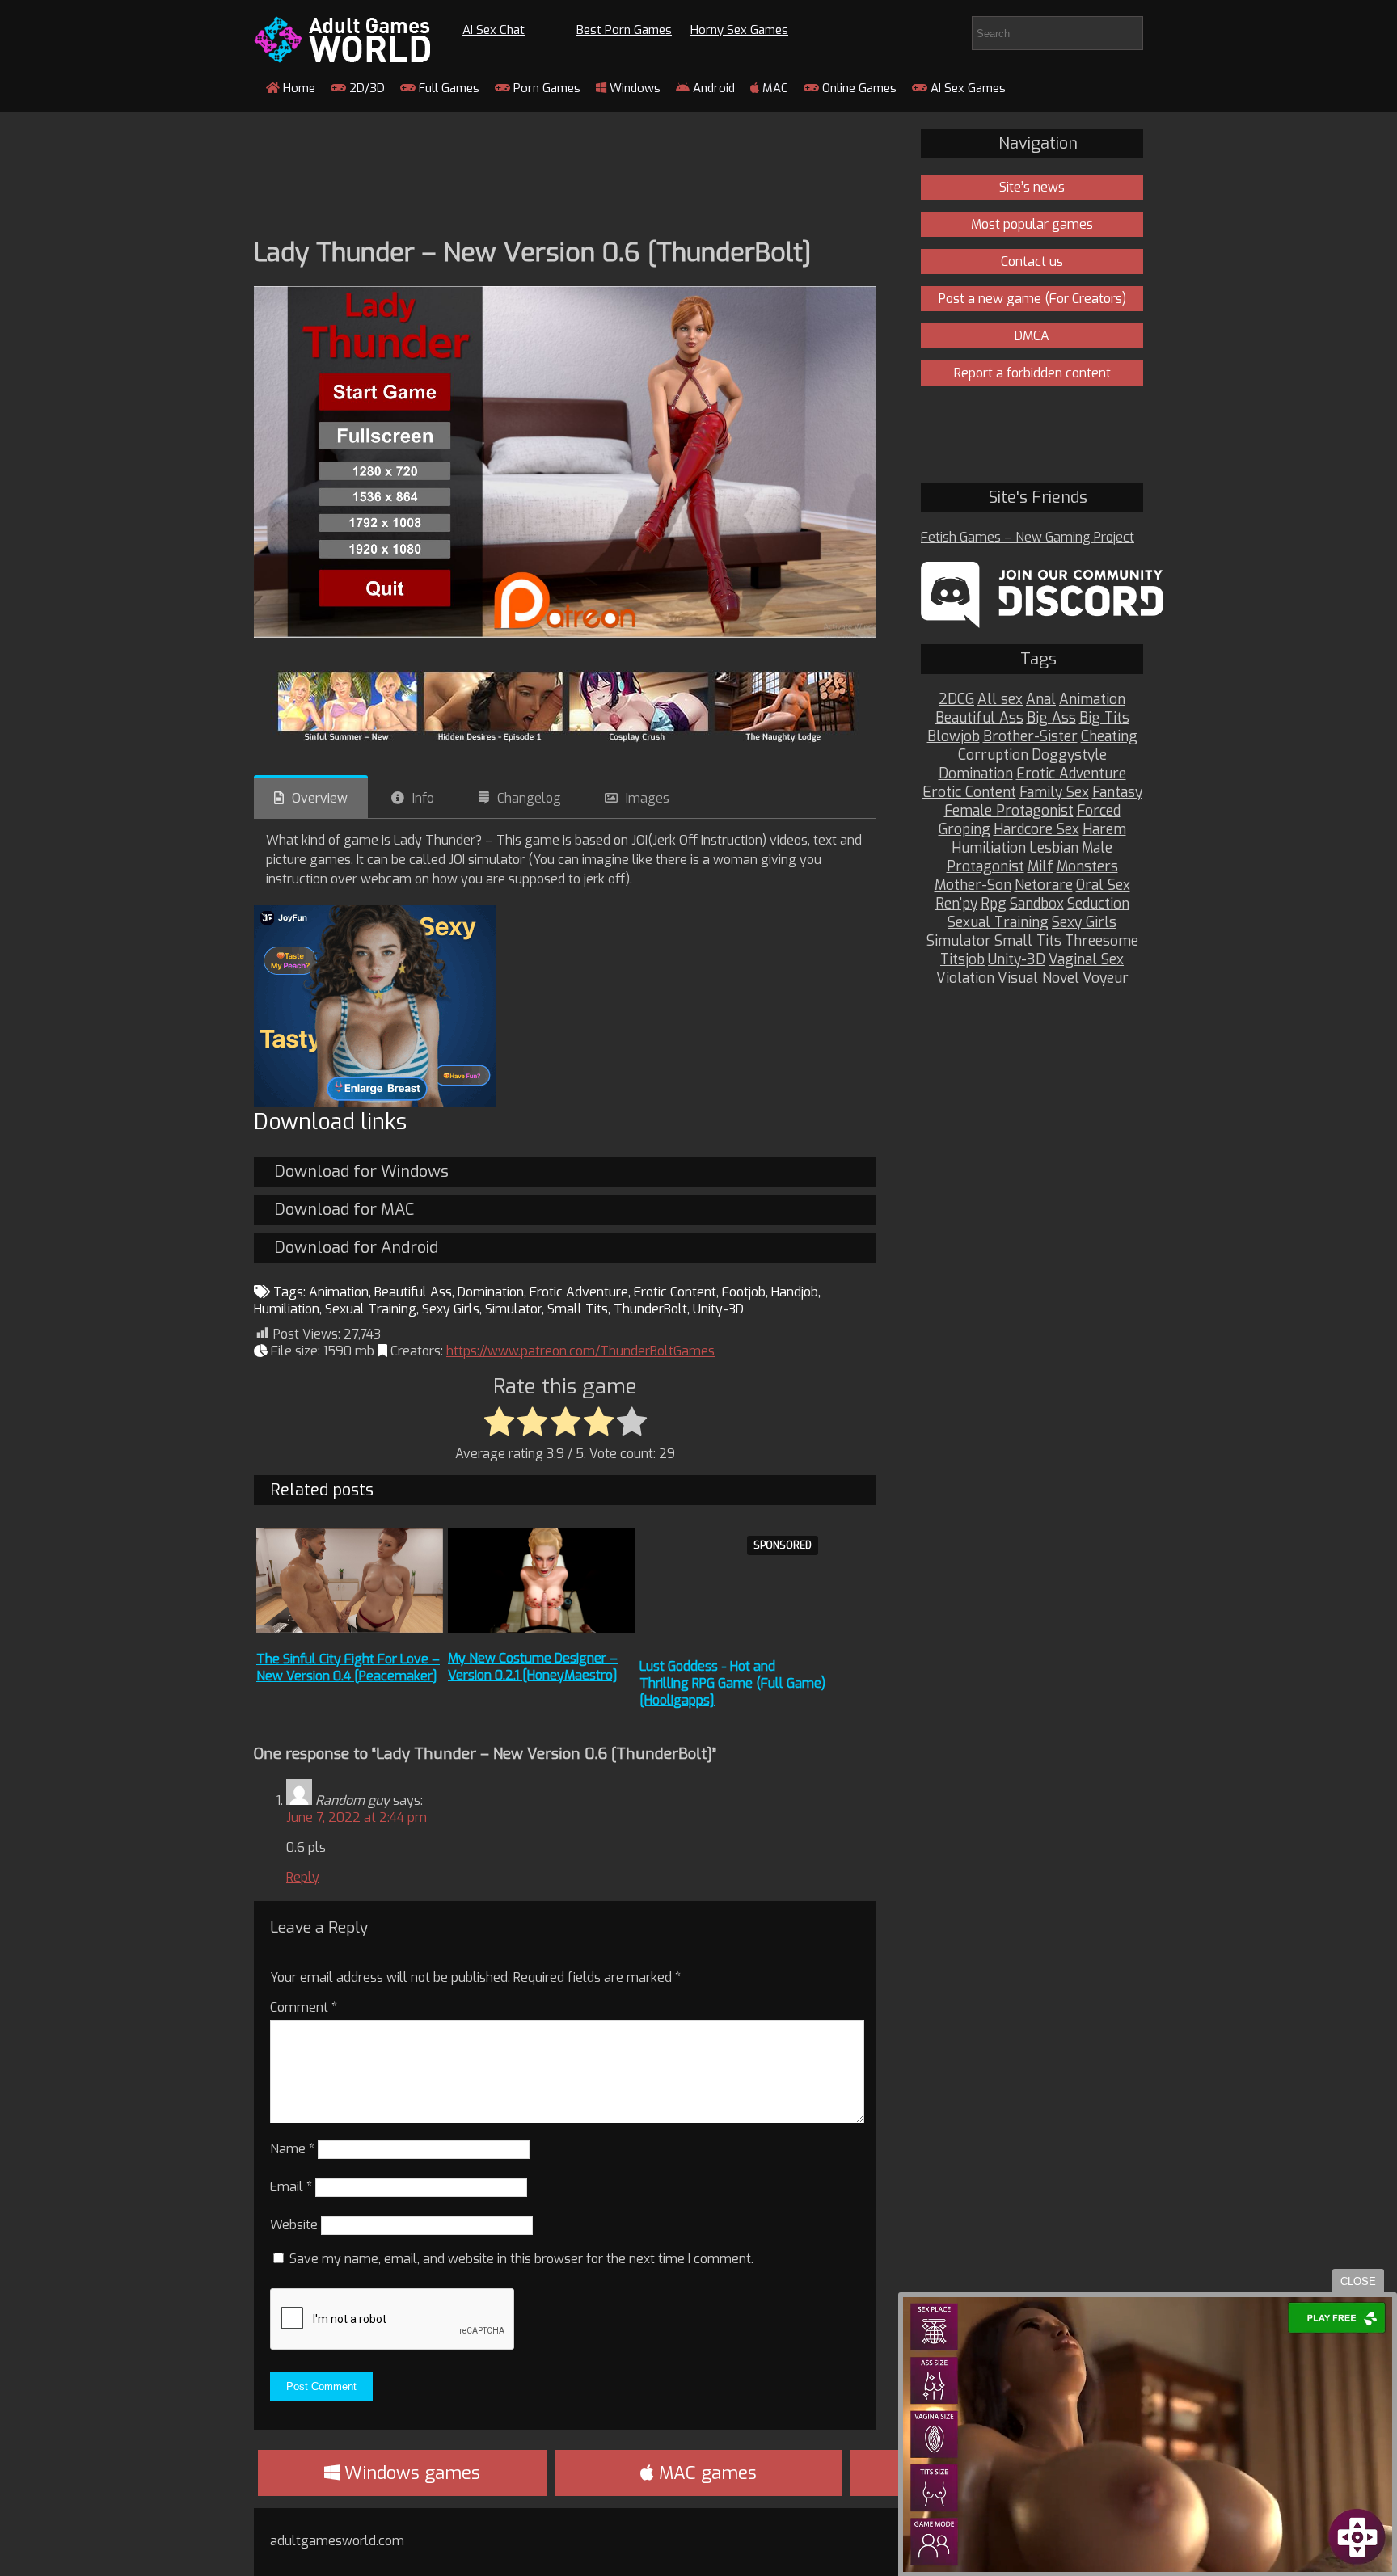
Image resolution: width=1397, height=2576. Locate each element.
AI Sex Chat (494, 30)
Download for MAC (344, 1210)
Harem (1104, 830)
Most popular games (1032, 224)
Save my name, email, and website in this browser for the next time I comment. (521, 2259)
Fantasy (1117, 793)
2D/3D (365, 88)
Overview (320, 798)
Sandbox (1037, 904)
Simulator (513, 1309)
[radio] (499, 1423)
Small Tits (578, 1309)
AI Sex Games (967, 88)
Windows (633, 88)
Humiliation (287, 1309)
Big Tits (1104, 718)
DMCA (1032, 336)
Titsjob (962, 960)
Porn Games (545, 88)
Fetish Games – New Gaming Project (1028, 537)
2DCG (956, 700)
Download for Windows (361, 1172)
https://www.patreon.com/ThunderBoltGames (580, 1351)
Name (292, 2149)
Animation (339, 1292)
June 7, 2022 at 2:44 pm (357, 1817)
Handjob (795, 1292)
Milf (1040, 867)
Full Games (447, 88)
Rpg (994, 904)
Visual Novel (1038, 978)
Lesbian (1054, 848)
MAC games (705, 2473)
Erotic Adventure (579, 1292)
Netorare (1044, 885)
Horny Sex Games (739, 30)
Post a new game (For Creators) (1032, 299)
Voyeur (1106, 978)
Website (294, 2225)
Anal (1041, 700)
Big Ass (1051, 718)
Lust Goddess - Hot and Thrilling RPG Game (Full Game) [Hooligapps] (732, 1683)
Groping (964, 830)
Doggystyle (1069, 755)
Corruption (993, 755)
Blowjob (954, 737)
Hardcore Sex (1036, 830)
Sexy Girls (451, 1309)
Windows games (410, 2473)
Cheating (1109, 737)
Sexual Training (371, 1309)
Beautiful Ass (413, 1292)
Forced (1099, 811)
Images (648, 798)
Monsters (1087, 867)
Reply (303, 1877)
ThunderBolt (650, 1309)
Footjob (744, 1292)
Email (291, 2187)
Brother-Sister (1030, 737)
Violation (965, 978)
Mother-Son (973, 885)
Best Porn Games (624, 30)
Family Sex (1054, 793)
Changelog (529, 798)
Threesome (1102, 941)
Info (423, 798)
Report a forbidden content (1032, 373)
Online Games (858, 88)
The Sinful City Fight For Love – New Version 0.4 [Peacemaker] (348, 1667)
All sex (1000, 700)
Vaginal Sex (1086, 960)
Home (298, 88)
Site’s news (1032, 187)
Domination (491, 1292)
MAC (774, 88)
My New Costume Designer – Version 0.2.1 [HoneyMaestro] (533, 1667)
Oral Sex (1103, 885)
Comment (304, 2007)
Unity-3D (718, 1309)
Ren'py (956, 904)
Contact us (1032, 261)
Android (712, 88)
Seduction (1098, 904)
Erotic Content (675, 1292)
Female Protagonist (1009, 811)
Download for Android (356, 1248)
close (1358, 2281)
